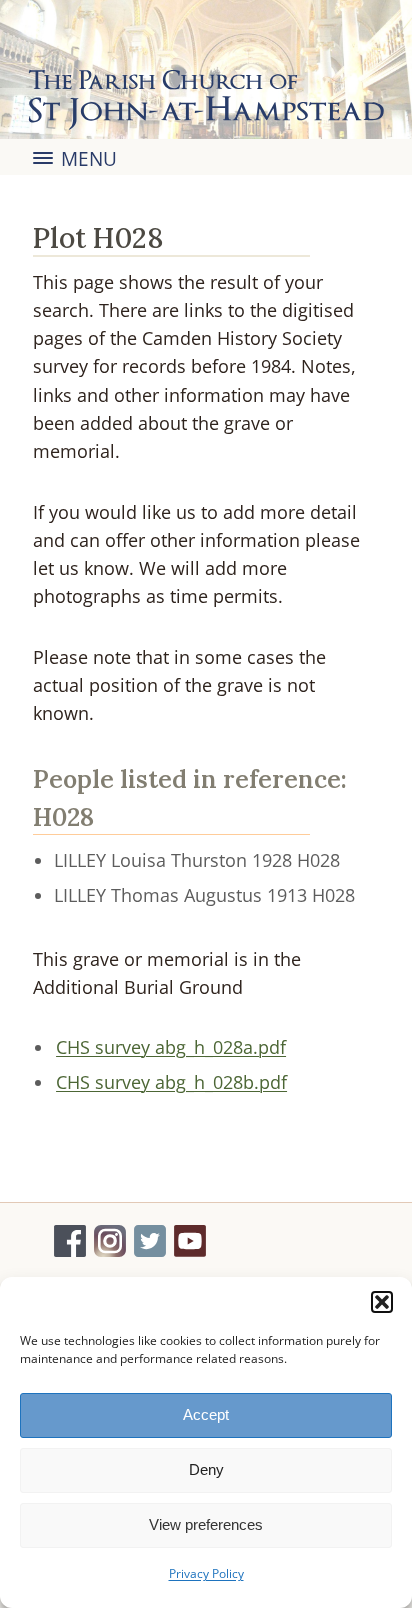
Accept (206, 1414)
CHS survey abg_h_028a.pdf (171, 1047)
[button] (382, 1302)
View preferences (206, 1524)
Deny (206, 1469)
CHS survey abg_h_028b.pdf (171, 1082)
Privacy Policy (206, 1573)
